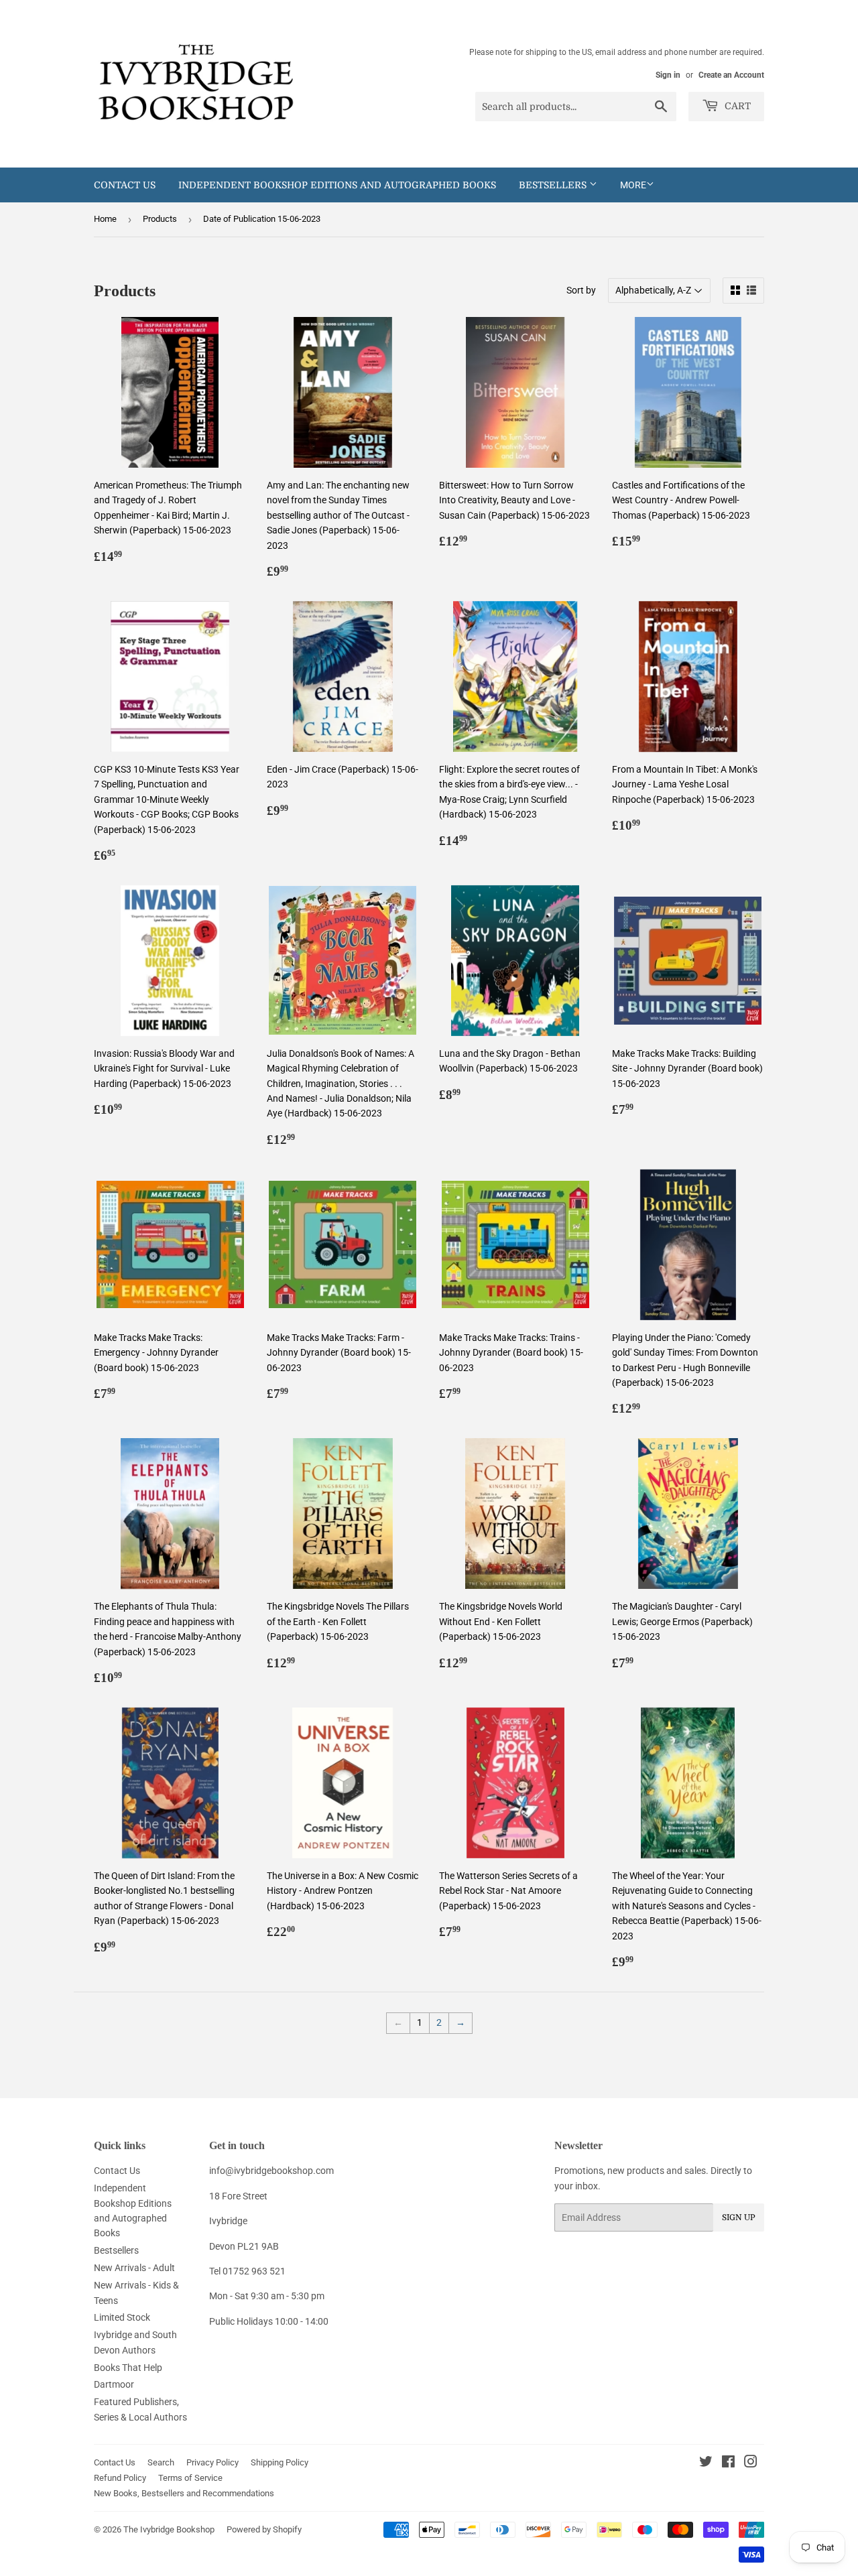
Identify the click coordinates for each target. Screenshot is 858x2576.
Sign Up (739, 2217)
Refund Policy (120, 2478)
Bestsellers (554, 185)
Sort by (581, 290)
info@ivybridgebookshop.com (271, 2171)
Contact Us (125, 185)
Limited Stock (122, 2317)
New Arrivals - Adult (134, 2268)
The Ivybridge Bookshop (169, 2529)
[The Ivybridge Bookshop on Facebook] (728, 2463)
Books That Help (128, 2368)
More (633, 185)
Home (105, 219)
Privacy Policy (212, 2462)
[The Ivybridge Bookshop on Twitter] (706, 2463)
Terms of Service (190, 2478)
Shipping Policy (280, 2462)
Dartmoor (114, 2384)
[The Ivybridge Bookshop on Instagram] (751, 2463)
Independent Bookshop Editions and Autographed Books (337, 185)
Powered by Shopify (264, 2529)
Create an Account (731, 75)
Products (160, 219)
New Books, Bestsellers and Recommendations (184, 2493)
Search (161, 2462)
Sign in (668, 75)
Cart (736, 106)
